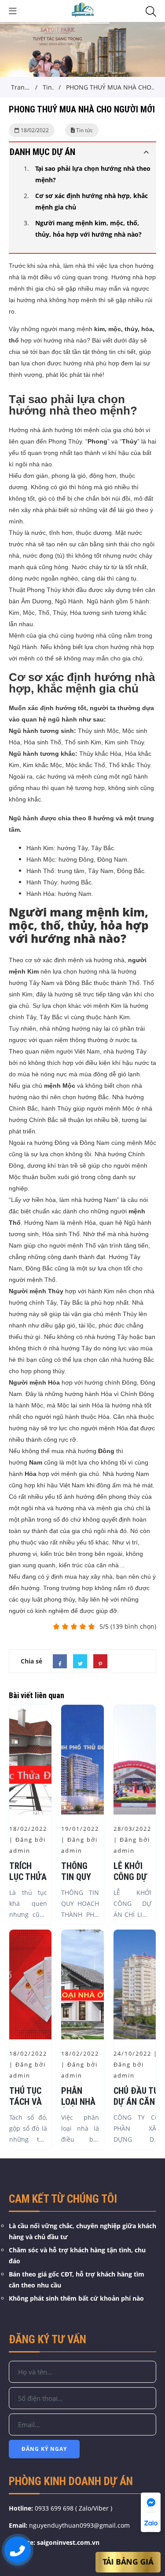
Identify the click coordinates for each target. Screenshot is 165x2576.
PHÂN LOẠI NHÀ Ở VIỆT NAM (78, 2107)
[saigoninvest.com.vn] (83, 10)
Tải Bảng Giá (128, 2562)
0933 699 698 (54, 2508)
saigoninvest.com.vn (68, 2542)
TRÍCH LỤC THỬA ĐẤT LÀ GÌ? (28, 1882)
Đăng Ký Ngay (44, 2449)
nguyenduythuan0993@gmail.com (79, 2525)
